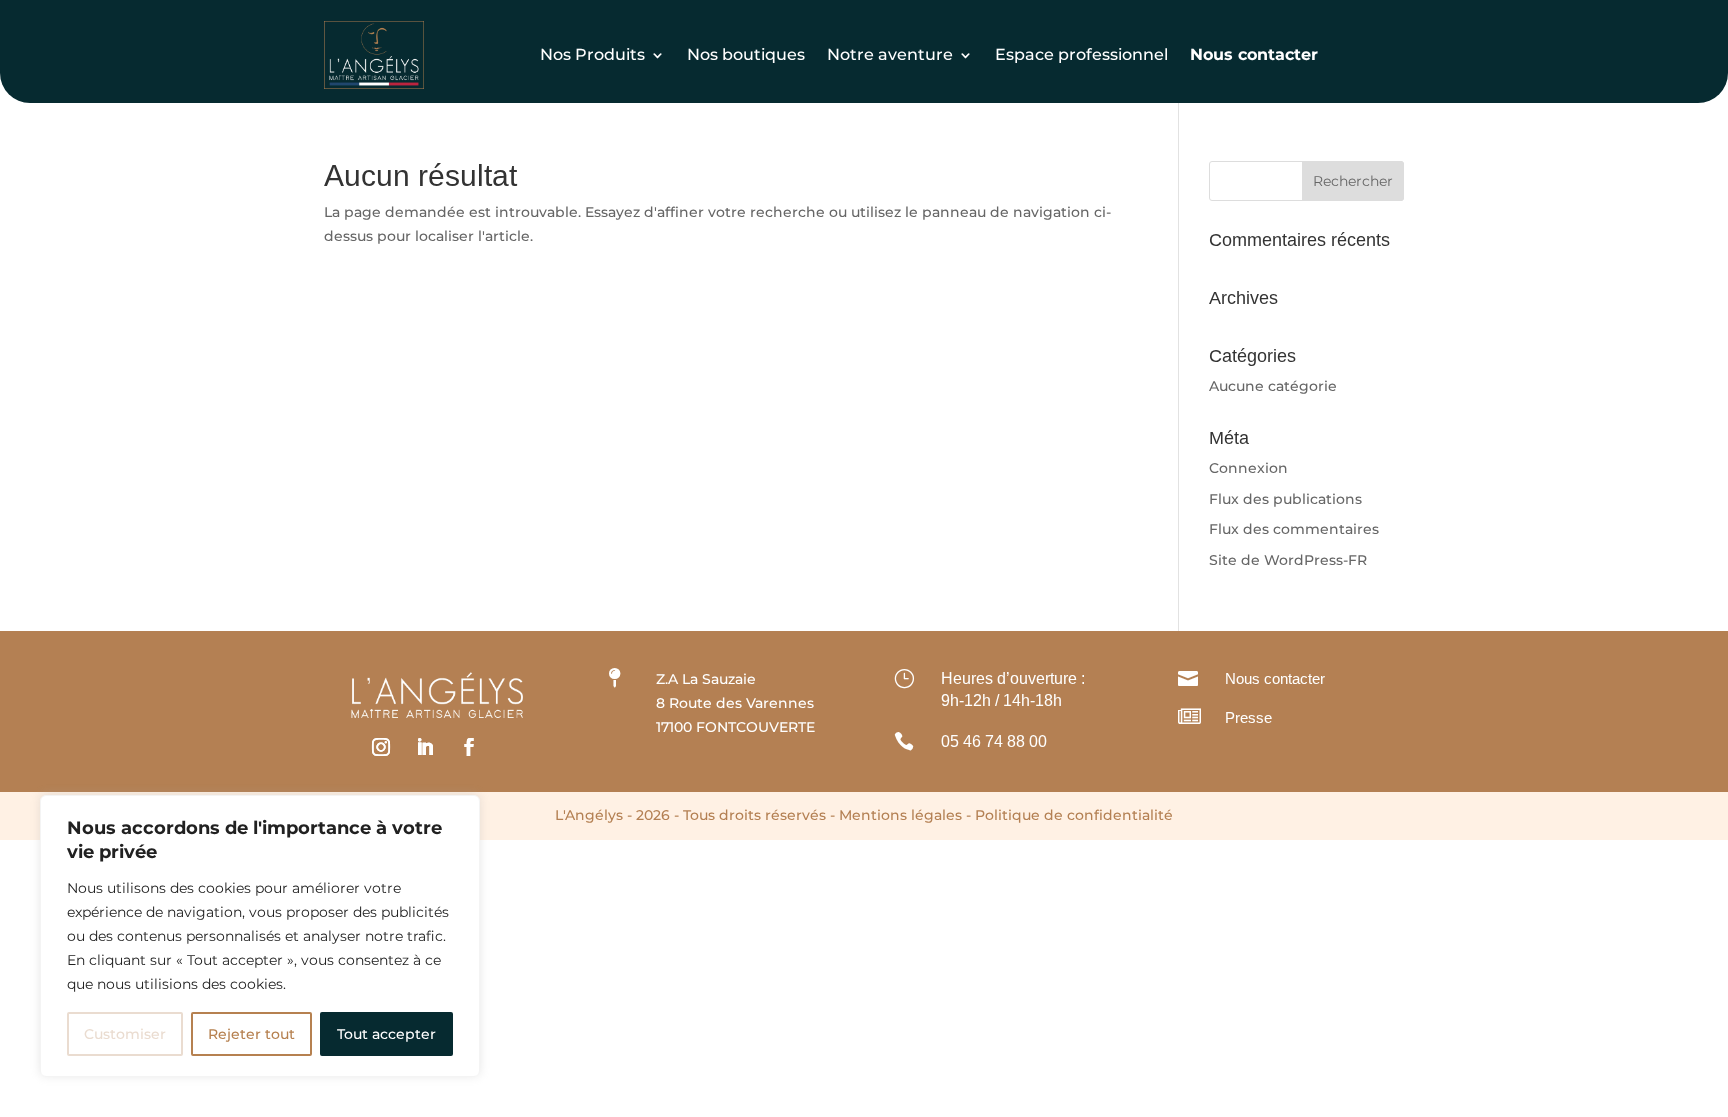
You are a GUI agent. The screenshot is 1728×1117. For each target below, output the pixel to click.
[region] (260, 936)
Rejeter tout (251, 1034)
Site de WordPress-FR (1288, 560)
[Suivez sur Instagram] (381, 747)
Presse (1248, 717)
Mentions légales (900, 815)
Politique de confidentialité (1074, 815)
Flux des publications (1285, 499)
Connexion (1248, 468)
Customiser (125, 1034)
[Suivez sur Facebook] (469, 747)
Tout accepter (386, 1034)
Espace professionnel (1081, 54)
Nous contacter (1275, 678)
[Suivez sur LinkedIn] (425, 747)
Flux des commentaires (1294, 529)
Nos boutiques (746, 54)
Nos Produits (592, 54)
